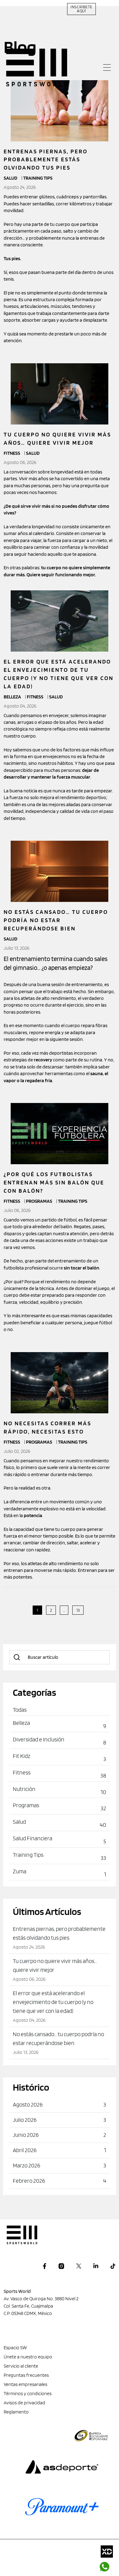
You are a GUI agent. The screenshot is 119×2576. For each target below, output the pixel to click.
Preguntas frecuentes (26, 2375)
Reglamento (16, 2412)
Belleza (13, 697)
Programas (40, 1201)
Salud (33, 453)
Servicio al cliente (21, 2366)
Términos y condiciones (28, 2393)
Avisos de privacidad (24, 2403)
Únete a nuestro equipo (28, 2357)
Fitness (12, 453)
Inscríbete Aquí (81, 9)
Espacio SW (15, 2348)
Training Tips (73, 1201)
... (64, 1610)
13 (78, 1610)
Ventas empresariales (25, 2384)
